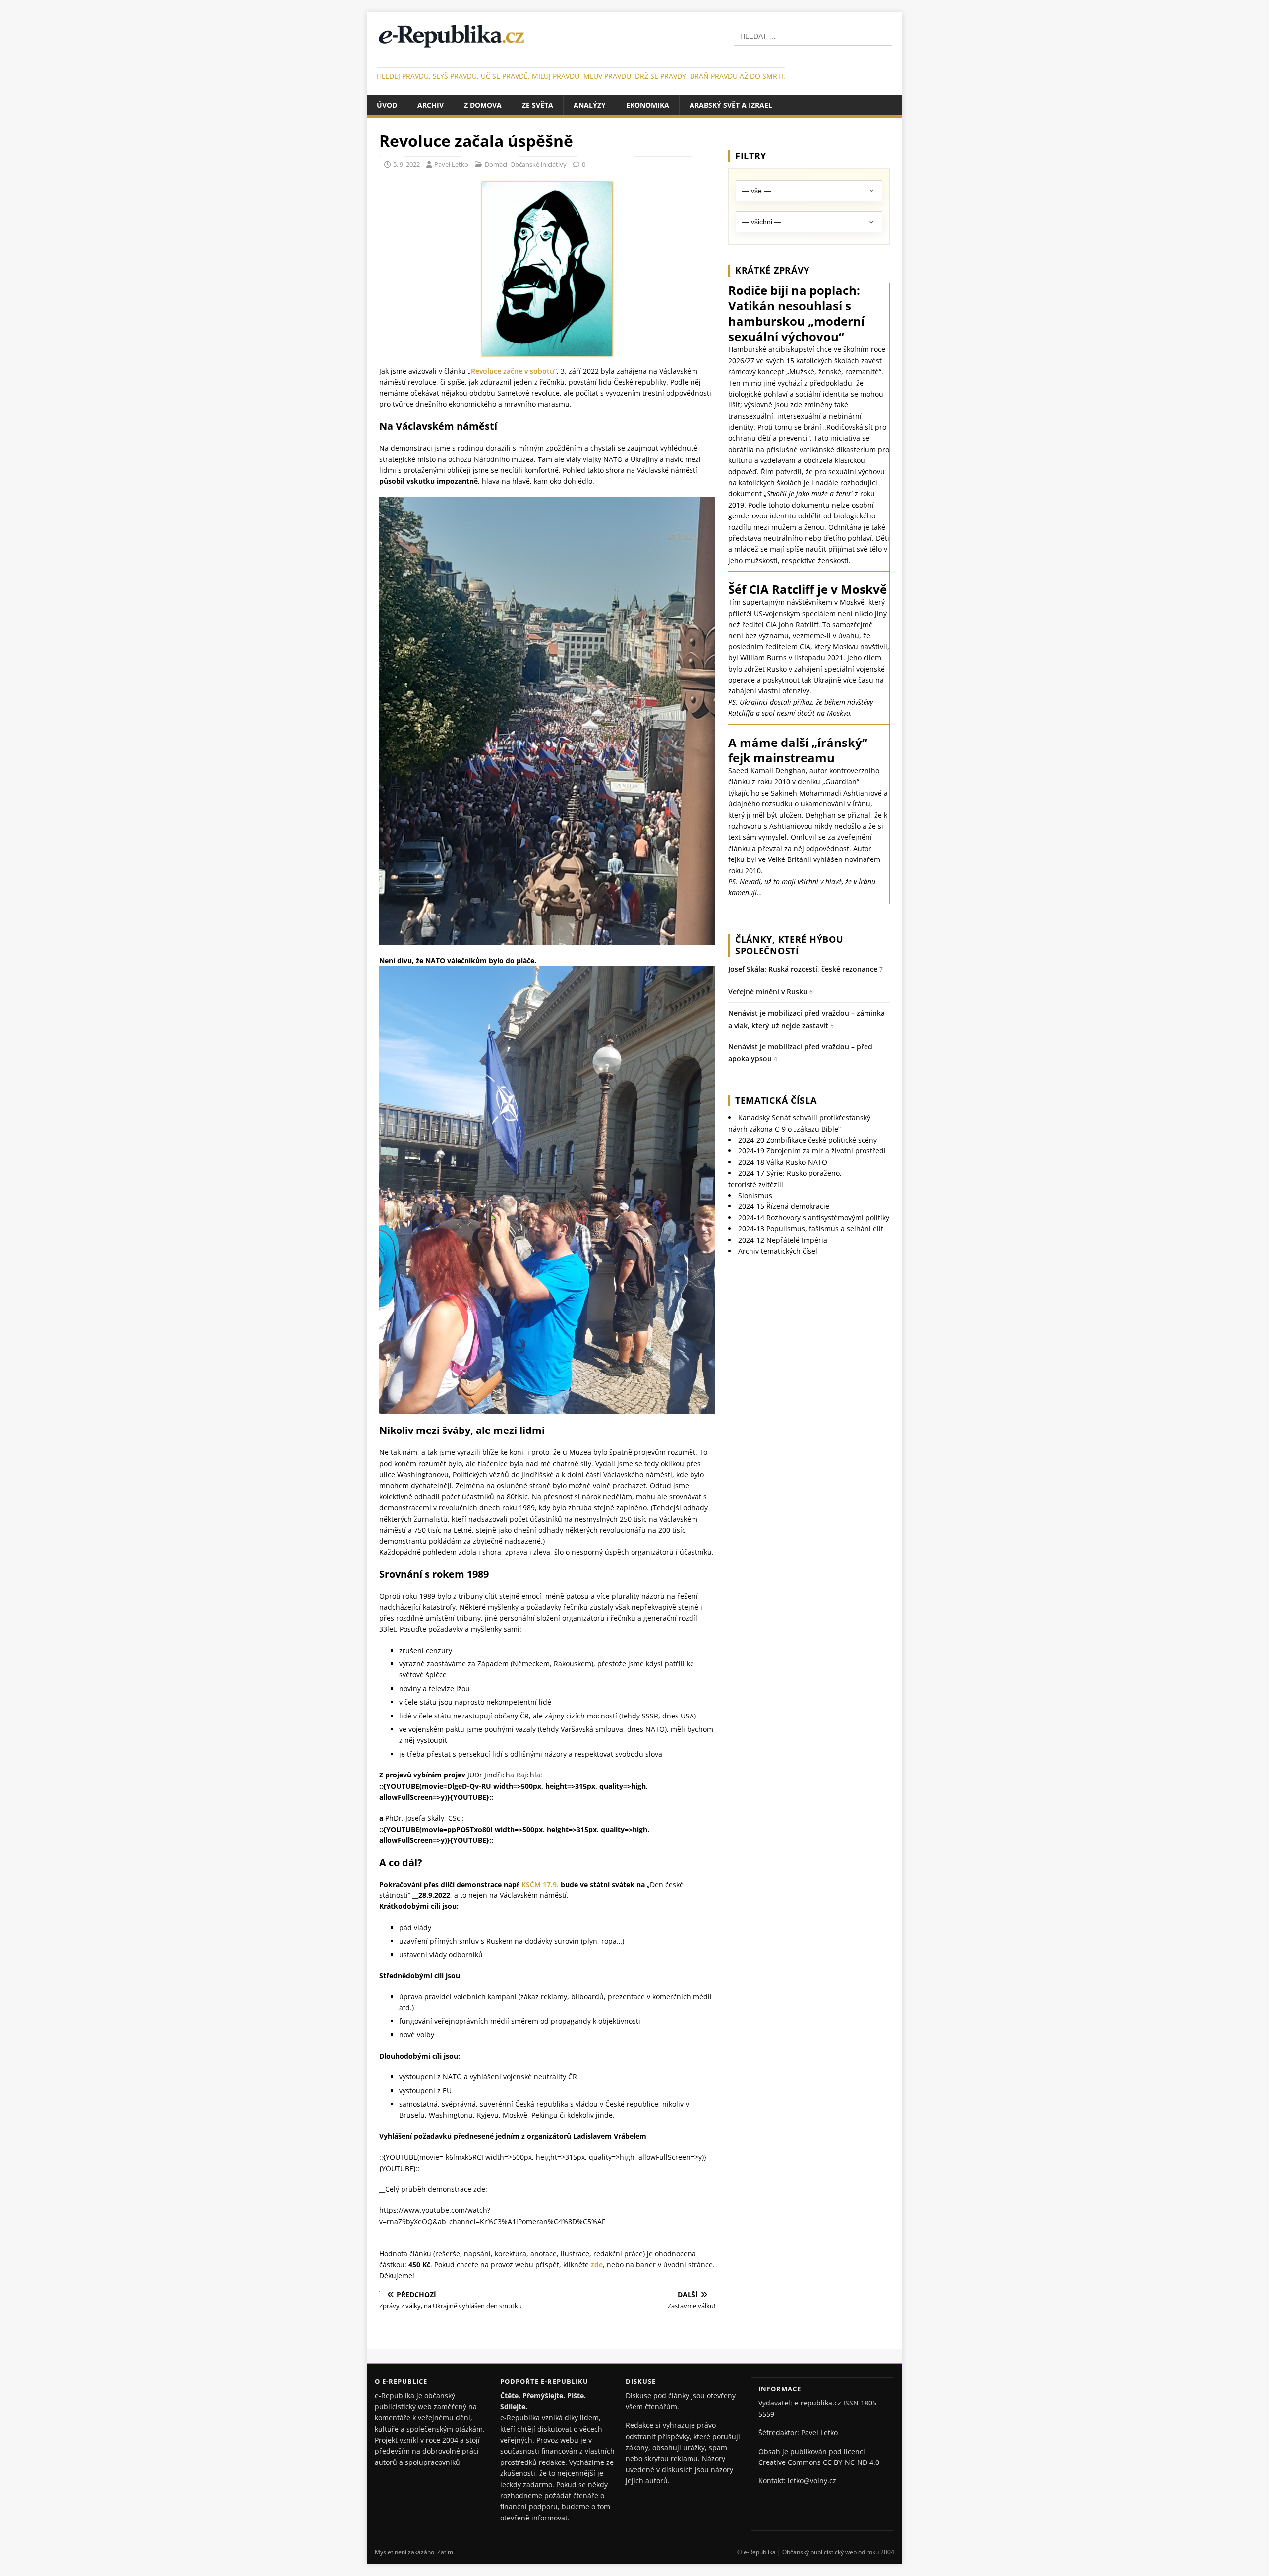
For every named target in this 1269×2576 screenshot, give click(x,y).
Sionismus (755, 1195)
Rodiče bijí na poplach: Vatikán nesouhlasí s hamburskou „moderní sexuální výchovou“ (796, 314)
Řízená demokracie (784, 1206)
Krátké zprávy (772, 270)
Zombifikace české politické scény (808, 1140)
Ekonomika (648, 105)
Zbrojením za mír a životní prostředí (812, 1151)
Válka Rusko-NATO (783, 1162)
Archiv (431, 105)
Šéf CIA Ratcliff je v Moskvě (808, 589)
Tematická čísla (776, 1100)
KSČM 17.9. (540, 1884)
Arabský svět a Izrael (731, 105)
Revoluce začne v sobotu (513, 371)
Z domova (483, 105)
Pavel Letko (451, 164)
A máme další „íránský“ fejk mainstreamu (798, 750)
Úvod (387, 105)
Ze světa (538, 105)
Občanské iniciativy (538, 164)
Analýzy (590, 105)
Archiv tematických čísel (778, 1251)
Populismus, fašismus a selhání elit (811, 1229)
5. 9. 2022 (406, 164)
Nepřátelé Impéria (783, 1240)
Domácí (496, 164)
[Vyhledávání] (813, 35)
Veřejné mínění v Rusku (768, 992)
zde (597, 2264)
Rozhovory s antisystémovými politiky (814, 1218)
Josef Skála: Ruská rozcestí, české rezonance (803, 969)
